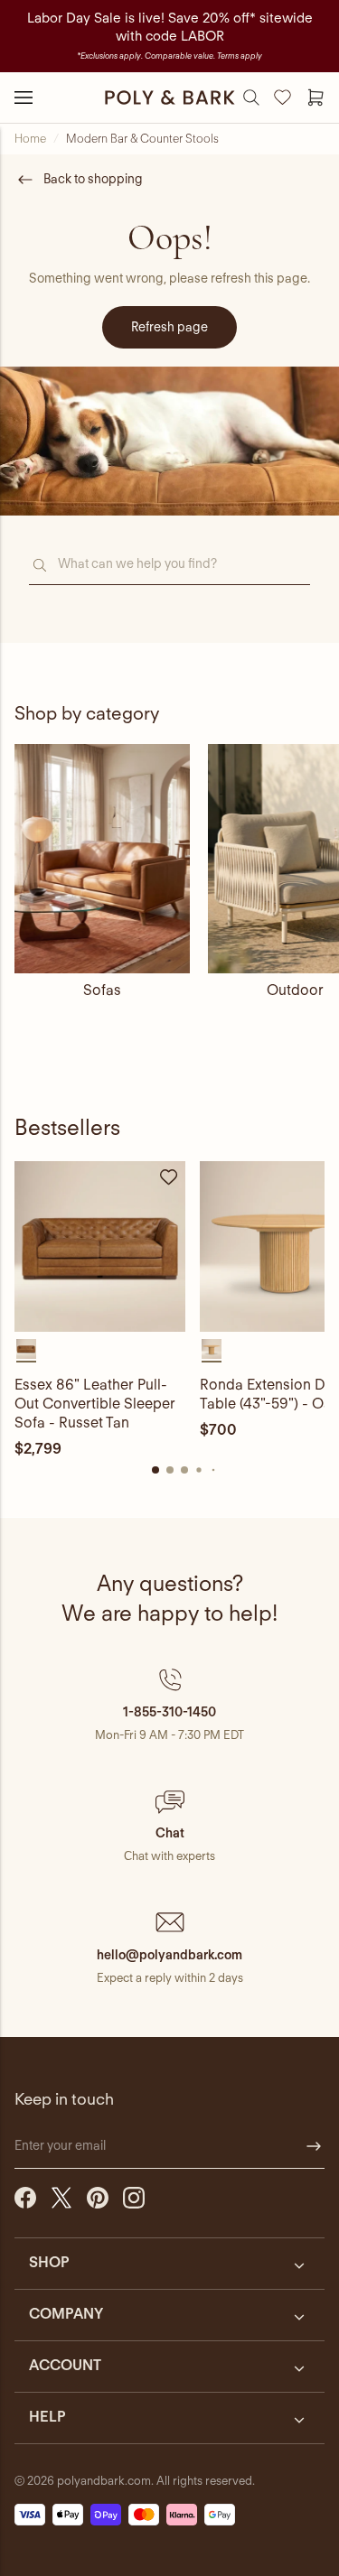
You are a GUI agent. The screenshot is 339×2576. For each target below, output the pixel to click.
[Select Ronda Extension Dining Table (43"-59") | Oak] (212, 1349)
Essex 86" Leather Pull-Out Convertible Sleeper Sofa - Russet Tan (95, 1404)
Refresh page (169, 327)
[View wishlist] (283, 98)
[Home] (170, 98)
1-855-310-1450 (169, 1712)
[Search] (251, 98)
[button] (169, 1704)
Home (30, 139)
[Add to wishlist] (169, 1177)
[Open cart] (315, 98)
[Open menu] (24, 98)
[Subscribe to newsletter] (314, 2146)
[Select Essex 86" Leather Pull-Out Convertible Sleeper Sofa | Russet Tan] (26, 1349)
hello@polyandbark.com (169, 1955)
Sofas (102, 990)
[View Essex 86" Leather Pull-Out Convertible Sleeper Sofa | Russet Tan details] (100, 1246)
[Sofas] (102, 859)
